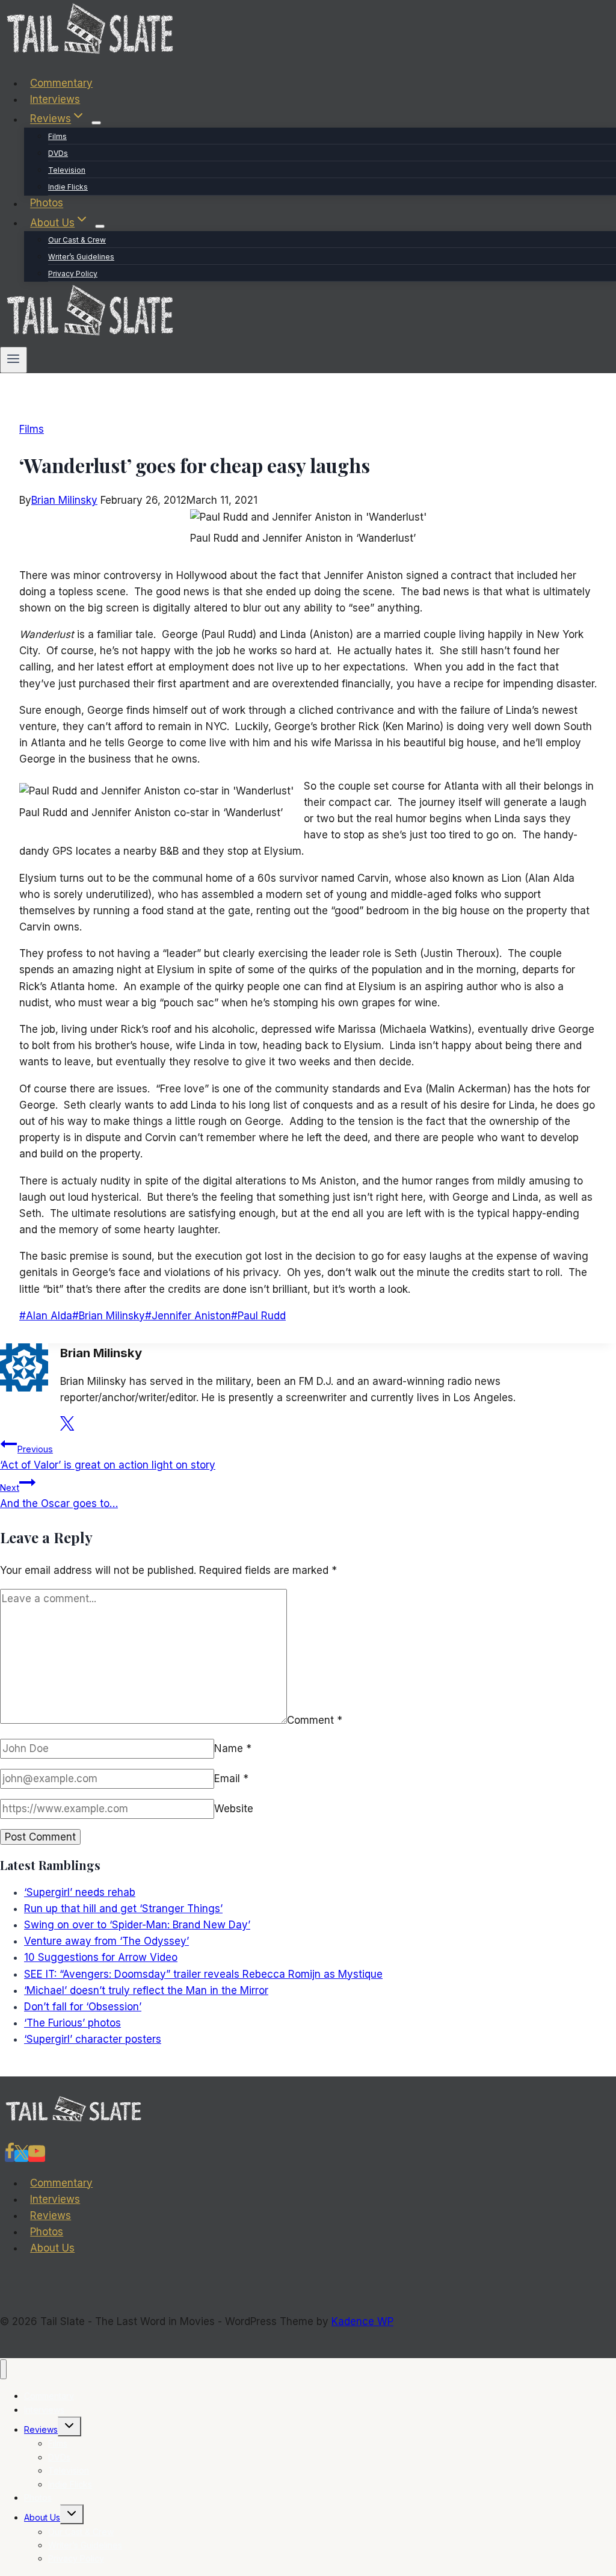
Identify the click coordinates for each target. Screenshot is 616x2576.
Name (233, 1748)
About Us (52, 2248)
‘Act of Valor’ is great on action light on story (108, 1457)
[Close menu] (3, 2369)
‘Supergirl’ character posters (93, 2039)
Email (231, 1779)
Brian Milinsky (64, 500)
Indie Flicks (68, 187)
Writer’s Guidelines (81, 257)
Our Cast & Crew (77, 240)
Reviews (51, 2215)
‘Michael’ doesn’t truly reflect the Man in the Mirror (146, 1990)
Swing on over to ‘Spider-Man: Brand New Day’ (137, 1925)
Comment (315, 1720)
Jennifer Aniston (188, 1316)
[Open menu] (14, 360)
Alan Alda (46, 1316)
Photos (47, 203)
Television (67, 170)
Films (57, 136)
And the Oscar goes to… (59, 1496)
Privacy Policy (73, 274)
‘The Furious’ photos (72, 2023)
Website (234, 1809)
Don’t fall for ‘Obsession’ (83, 2007)
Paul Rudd (258, 1316)
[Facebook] (10, 2156)
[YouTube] (37, 2156)
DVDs (58, 153)
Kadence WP (362, 2321)
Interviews (55, 99)
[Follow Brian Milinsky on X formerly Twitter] (67, 1427)
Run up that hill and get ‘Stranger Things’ (123, 1909)
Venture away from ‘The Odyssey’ (106, 1941)
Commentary (61, 83)
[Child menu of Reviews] (96, 123)
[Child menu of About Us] (100, 226)
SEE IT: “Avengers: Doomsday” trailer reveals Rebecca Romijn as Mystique (203, 1974)
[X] (21, 2156)
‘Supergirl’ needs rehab (80, 1892)
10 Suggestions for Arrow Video (101, 1957)
